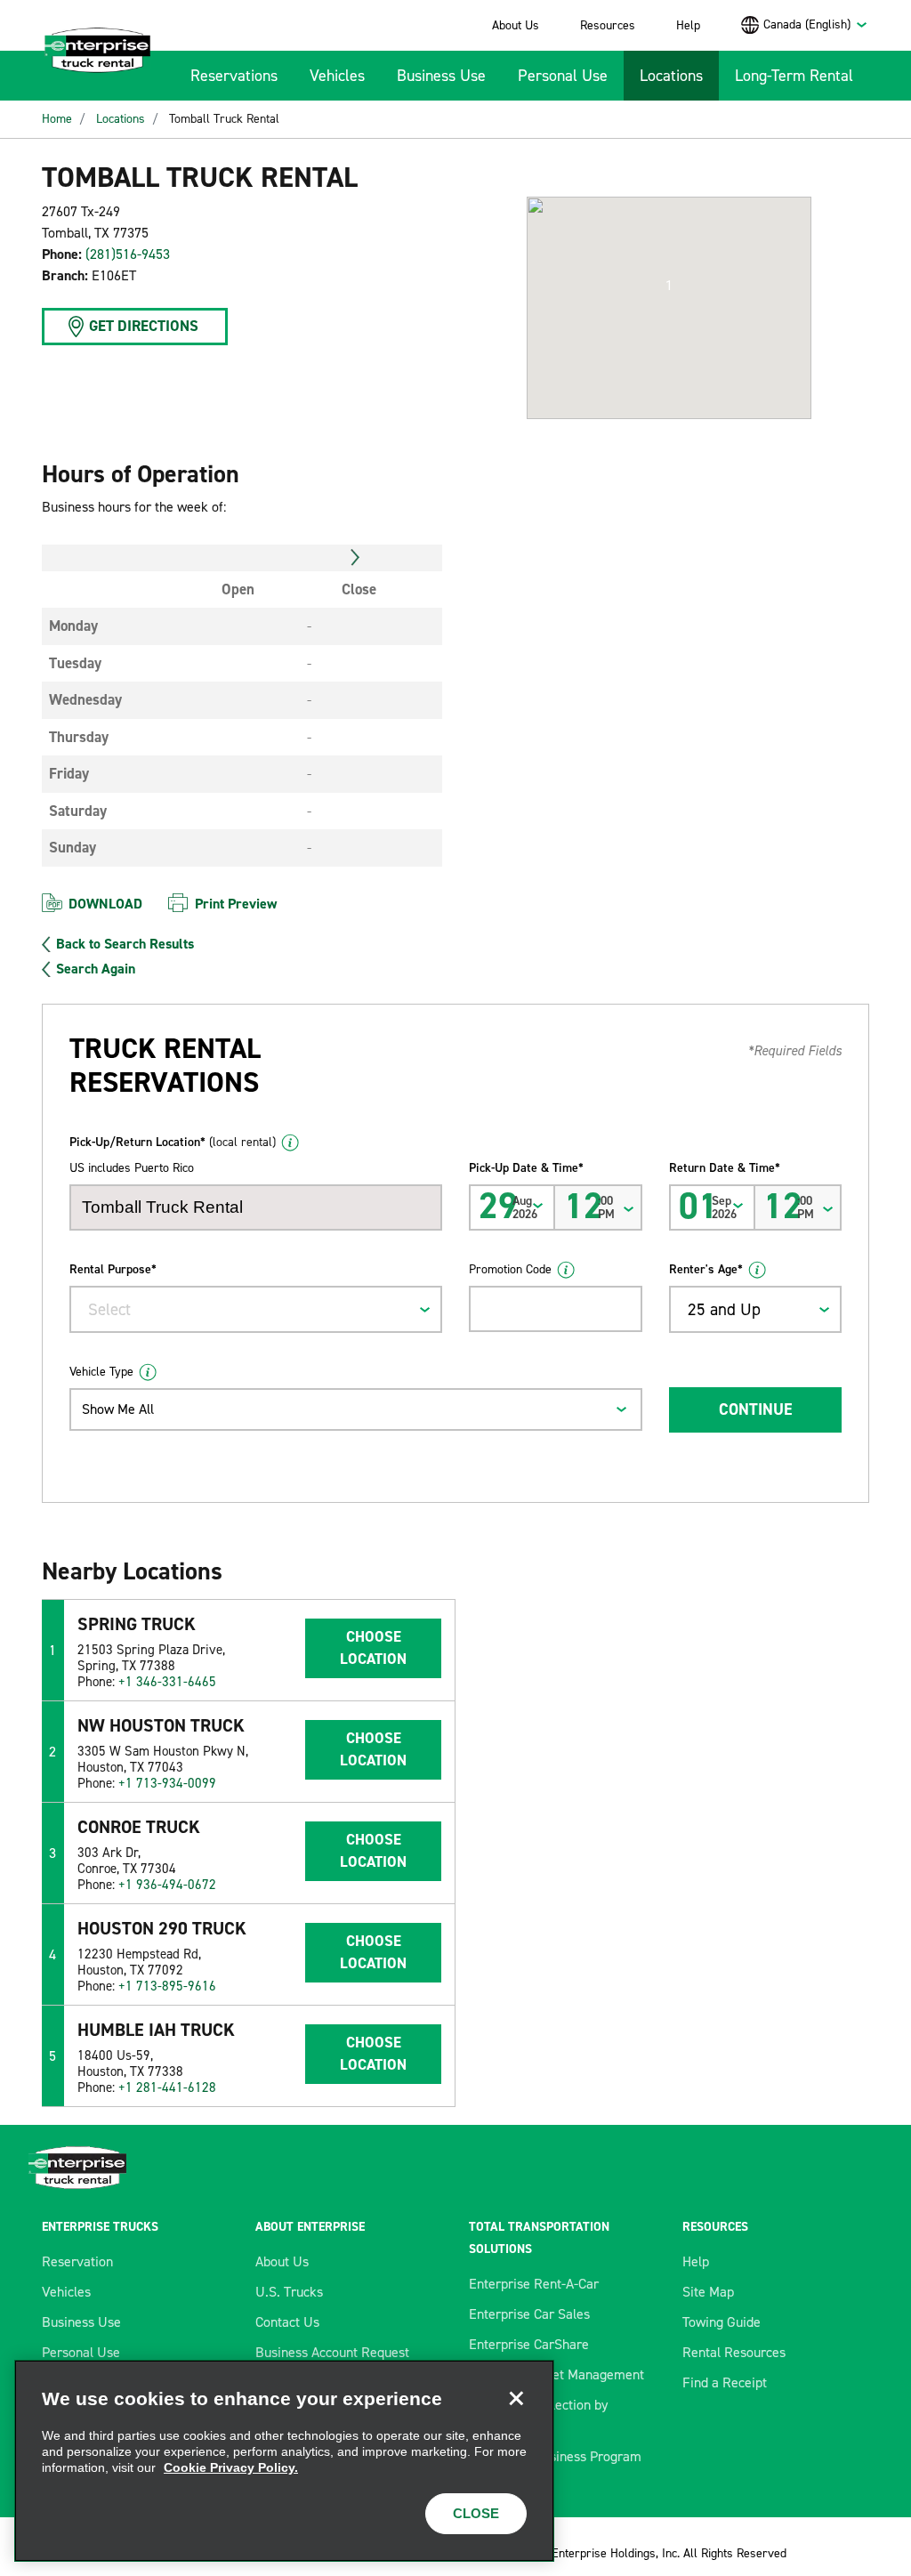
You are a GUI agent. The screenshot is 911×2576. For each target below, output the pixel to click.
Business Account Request (332, 2352)
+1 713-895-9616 (167, 1986)
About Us (516, 25)
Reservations (234, 76)
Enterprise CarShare (529, 2344)
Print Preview (236, 904)
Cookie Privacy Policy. (231, 2467)
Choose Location (373, 1648)
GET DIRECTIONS (144, 326)
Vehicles (337, 76)
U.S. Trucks (289, 2292)
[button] (669, 286)
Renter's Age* (706, 1269)
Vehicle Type (101, 1372)
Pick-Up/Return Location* (173, 1142)
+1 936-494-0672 (167, 1885)
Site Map (708, 2292)
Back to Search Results (125, 944)
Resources (608, 25)
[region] (284, 2461)
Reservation (77, 2261)
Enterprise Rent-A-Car (534, 2284)
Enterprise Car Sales (529, 2314)
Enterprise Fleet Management (556, 2374)
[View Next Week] (355, 558)
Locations (671, 76)
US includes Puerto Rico (132, 1168)
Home (57, 119)
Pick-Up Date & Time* (526, 1168)
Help (688, 25)
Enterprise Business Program (555, 2456)
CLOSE (476, 2513)
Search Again (96, 969)
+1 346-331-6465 (167, 1682)
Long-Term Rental (794, 76)
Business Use (441, 76)
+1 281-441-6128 (167, 2087)
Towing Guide (722, 2322)
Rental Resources (734, 2352)
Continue (755, 1409)
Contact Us (287, 2322)
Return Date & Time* (725, 1168)
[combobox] (816, 24)
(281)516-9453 (128, 254)
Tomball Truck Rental (224, 119)
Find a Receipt (725, 2382)
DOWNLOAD (105, 904)
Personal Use (563, 76)
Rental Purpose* (113, 1269)
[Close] (516, 2398)
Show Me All (118, 1409)
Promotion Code (510, 1269)
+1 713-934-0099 (167, 1783)
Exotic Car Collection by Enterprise (538, 2415)
